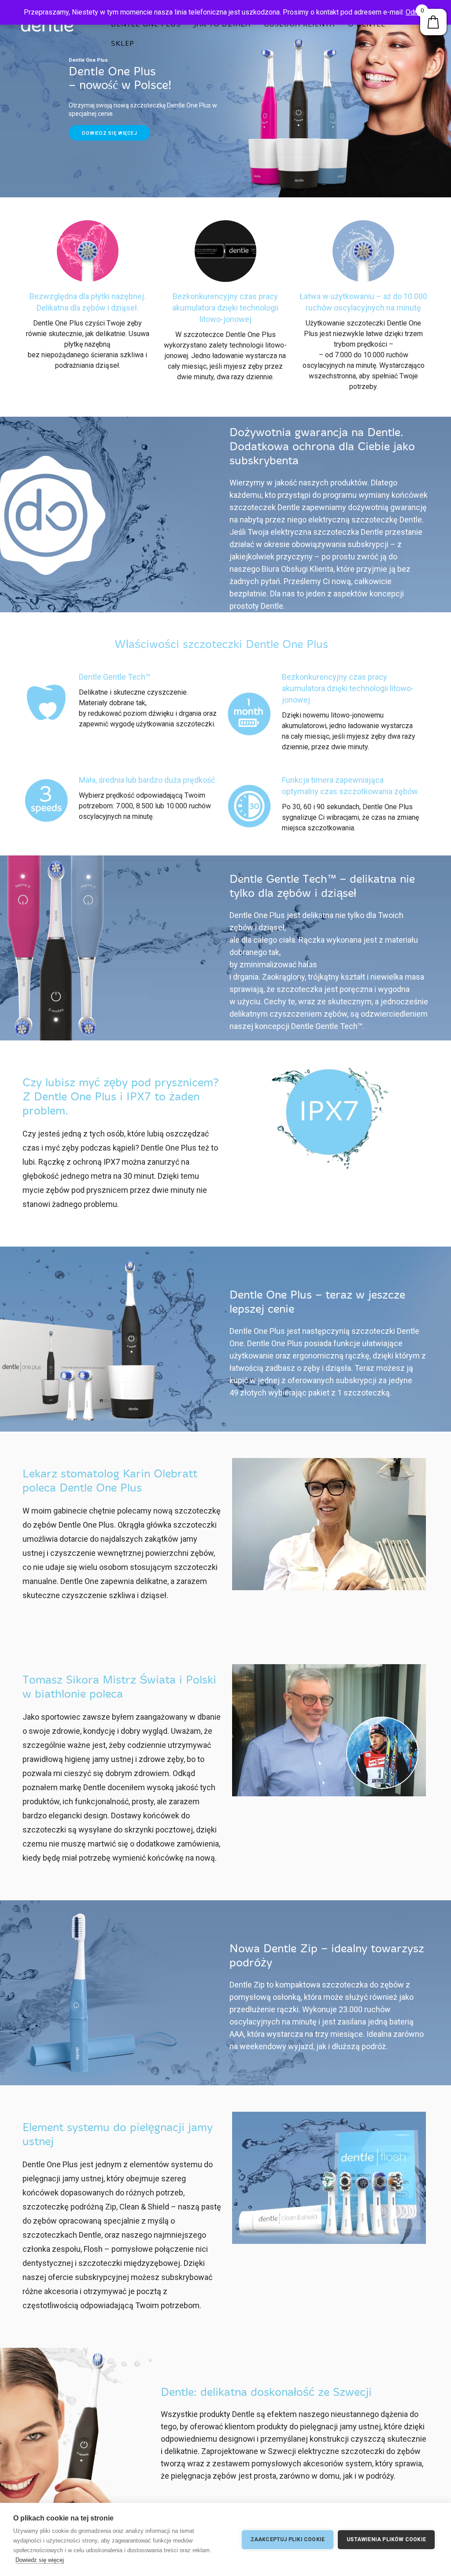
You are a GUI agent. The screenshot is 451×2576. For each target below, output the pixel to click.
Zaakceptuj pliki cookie (288, 2539)
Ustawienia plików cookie (386, 2539)
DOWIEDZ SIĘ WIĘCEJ (109, 133)
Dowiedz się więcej (40, 2560)
